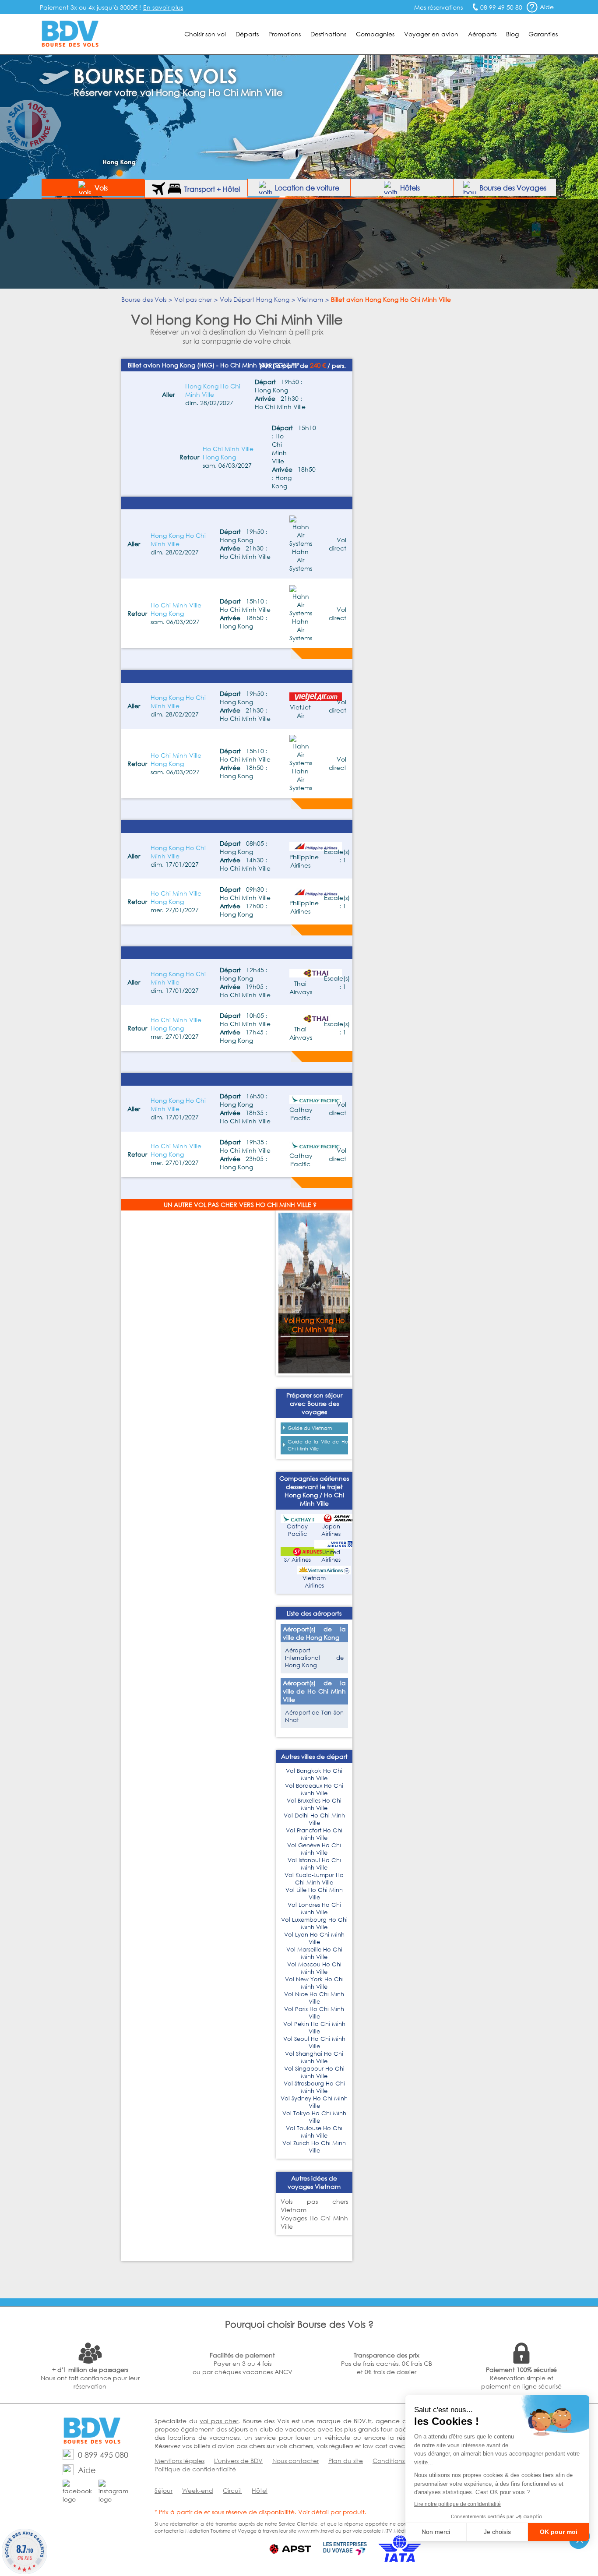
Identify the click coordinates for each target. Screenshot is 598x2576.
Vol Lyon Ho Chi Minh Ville (314, 1938)
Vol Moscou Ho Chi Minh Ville (314, 1968)
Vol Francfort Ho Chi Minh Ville (314, 1834)
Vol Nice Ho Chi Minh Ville (314, 1998)
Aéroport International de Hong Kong (314, 1658)
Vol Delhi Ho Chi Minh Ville (314, 1819)
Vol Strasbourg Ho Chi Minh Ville (314, 2087)
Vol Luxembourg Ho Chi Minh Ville (314, 1923)
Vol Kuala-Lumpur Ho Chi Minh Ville (314, 1879)
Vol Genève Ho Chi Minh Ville (314, 1849)
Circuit (232, 2490)
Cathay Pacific (297, 1530)
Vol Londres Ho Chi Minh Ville (314, 1909)
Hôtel (260, 2490)
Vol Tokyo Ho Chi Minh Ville (314, 2117)
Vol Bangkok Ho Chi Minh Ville (314, 1775)
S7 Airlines (297, 1560)
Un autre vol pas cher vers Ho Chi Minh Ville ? (240, 1205)
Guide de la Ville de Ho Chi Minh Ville (318, 1445)
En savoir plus (163, 7)
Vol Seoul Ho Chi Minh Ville (314, 2043)
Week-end (198, 2490)
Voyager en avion (431, 34)
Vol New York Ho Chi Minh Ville (314, 1983)
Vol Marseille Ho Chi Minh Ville (314, 1953)
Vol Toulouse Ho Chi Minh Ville (314, 2132)
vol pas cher (219, 2421)
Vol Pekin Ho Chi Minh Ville (314, 2028)
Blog (512, 34)
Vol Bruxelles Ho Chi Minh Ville (314, 1804)
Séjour (164, 2490)
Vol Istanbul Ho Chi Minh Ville (314, 1864)
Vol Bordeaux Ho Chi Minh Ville (314, 1789)
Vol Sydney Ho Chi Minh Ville (314, 2102)
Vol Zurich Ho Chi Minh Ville (314, 2147)
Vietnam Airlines (314, 1582)
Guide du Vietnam (310, 1428)
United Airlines (331, 1556)
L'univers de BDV (238, 2461)
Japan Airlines (331, 1530)
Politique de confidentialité (195, 2469)
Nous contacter (295, 2461)
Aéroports (482, 34)
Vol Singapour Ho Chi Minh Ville (314, 2072)
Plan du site (346, 2461)
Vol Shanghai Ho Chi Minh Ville (314, 2057)
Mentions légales (179, 2461)
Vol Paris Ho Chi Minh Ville (314, 2013)
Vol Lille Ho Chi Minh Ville (314, 1894)
